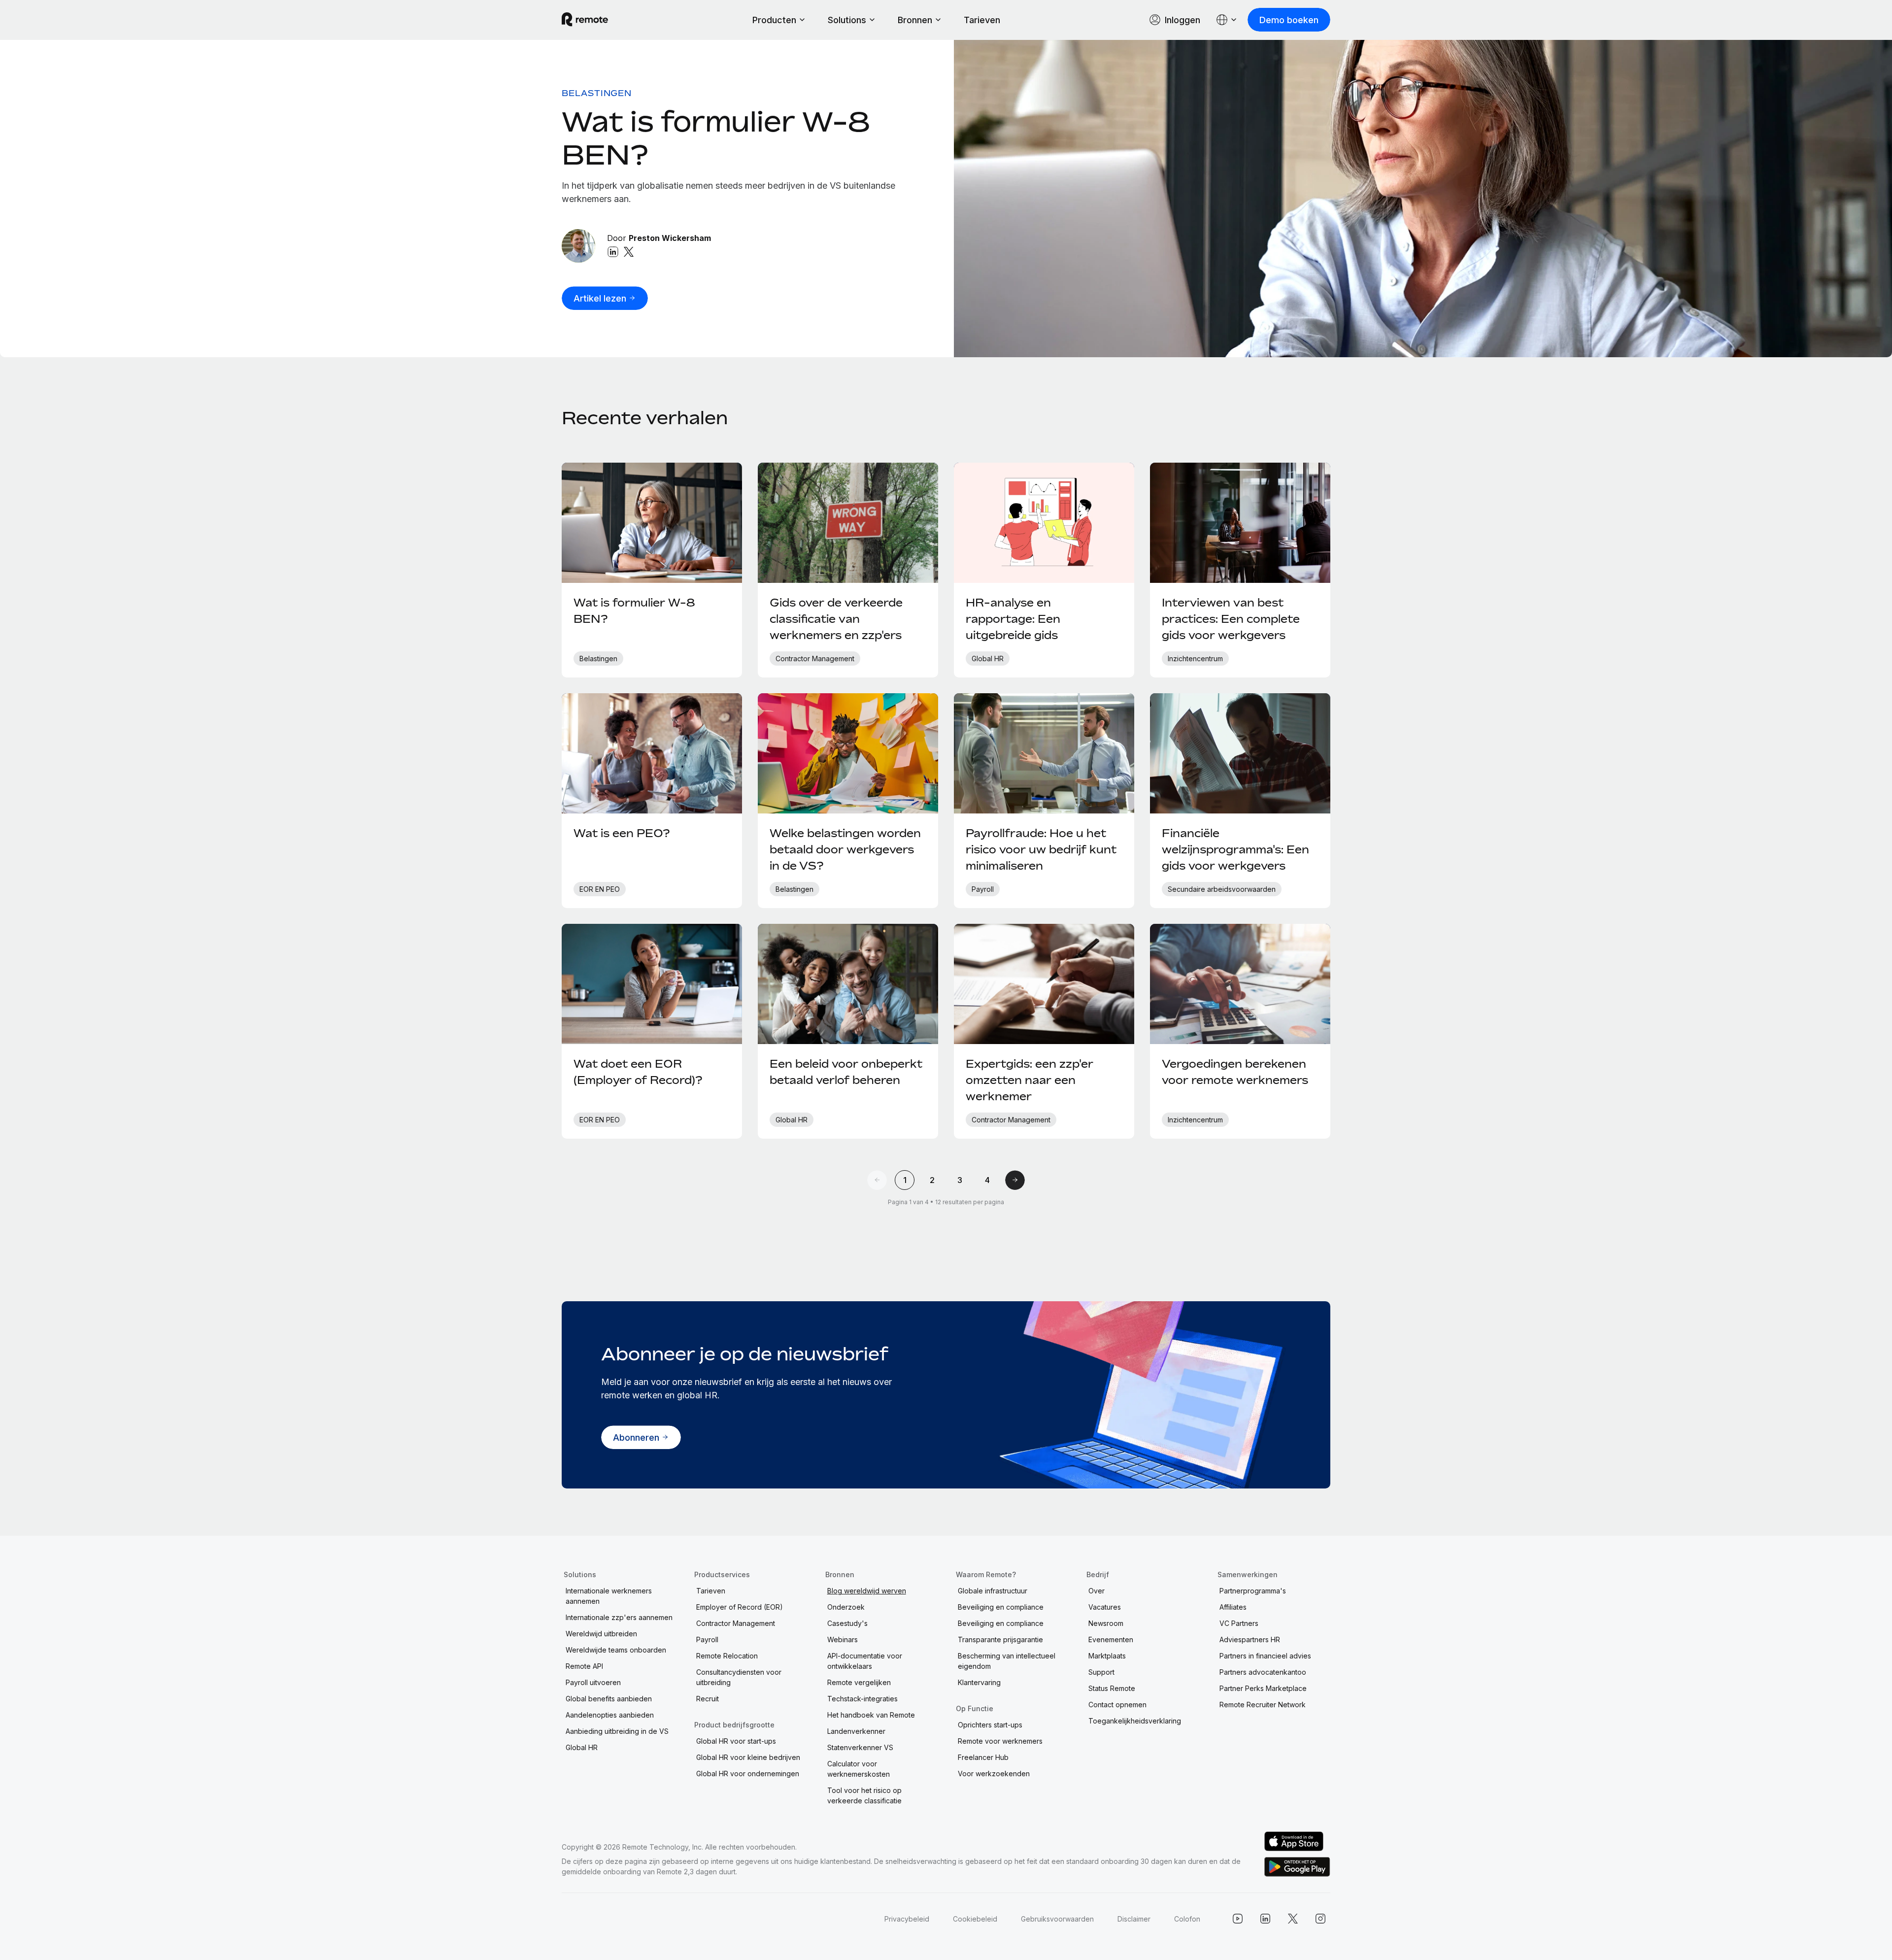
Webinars (843, 1639)
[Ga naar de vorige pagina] (877, 1180)
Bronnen (915, 20)
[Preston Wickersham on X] (629, 252)
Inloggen (1182, 20)
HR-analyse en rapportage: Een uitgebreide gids (1013, 619)
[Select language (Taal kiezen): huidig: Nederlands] (1227, 20)
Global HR (582, 1747)
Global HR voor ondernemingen (748, 1774)
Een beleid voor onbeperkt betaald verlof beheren (846, 1072)
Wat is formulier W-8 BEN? (716, 138)
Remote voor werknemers (1000, 1741)
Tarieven (982, 20)
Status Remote (1112, 1688)
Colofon (1187, 1919)
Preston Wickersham (670, 238)
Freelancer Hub (983, 1757)
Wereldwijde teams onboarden (616, 1650)
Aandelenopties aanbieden (610, 1715)
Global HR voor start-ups (736, 1741)
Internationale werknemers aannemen (609, 1596)
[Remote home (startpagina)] (585, 20)
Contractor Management (736, 1623)
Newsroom (1106, 1623)
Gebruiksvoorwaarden (1057, 1919)
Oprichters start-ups (990, 1725)
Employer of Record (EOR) (740, 1607)
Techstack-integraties (862, 1699)
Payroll (707, 1639)
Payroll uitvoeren (593, 1682)
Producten (774, 20)
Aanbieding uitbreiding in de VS (617, 1731)
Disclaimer (1134, 1919)
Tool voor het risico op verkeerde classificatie (864, 1795)
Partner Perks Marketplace (1263, 1688)
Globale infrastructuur (993, 1591)
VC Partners (1239, 1623)
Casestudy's (847, 1623)
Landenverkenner (856, 1731)
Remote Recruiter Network (1263, 1705)
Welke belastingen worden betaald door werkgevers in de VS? (845, 849)
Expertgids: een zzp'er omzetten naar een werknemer (1030, 1080)
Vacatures (1105, 1607)
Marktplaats (1107, 1656)
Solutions (847, 20)
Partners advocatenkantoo (1263, 1672)
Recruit (708, 1699)
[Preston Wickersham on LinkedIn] (613, 252)
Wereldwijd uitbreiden (601, 1634)
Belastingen (597, 93)
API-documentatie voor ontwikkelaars (865, 1661)
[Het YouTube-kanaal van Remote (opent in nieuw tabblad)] (1238, 1919)
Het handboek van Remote (871, 1715)
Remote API (584, 1666)
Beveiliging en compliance (1001, 1607)
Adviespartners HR (1250, 1639)
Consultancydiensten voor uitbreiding (739, 1677)
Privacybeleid (907, 1919)
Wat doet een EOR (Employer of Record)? (638, 1072)
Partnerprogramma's (1253, 1591)
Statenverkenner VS (860, 1747)
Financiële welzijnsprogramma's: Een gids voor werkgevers (1235, 849)
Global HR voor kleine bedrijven (748, 1757)
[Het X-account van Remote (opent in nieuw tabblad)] (1293, 1919)
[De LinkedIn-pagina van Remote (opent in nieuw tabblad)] (1265, 1919)
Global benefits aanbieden (609, 1699)
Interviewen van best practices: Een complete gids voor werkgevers (1231, 619)
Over (1097, 1591)
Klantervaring (979, 1682)
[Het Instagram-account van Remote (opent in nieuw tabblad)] (1320, 1919)
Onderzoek (846, 1607)
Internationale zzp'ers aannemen (619, 1617)
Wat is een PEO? (622, 833)
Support (1101, 1672)
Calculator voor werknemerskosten (859, 1769)
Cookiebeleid (975, 1919)
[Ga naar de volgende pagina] (1015, 1180)
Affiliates (1233, 1607)
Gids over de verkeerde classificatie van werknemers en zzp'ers (836, 619)
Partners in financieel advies (1265, 1656)
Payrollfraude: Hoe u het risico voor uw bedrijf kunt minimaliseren (1041, 849)
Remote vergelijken (859, 1682)
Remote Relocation (727, 1656)
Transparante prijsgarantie (1000, 1639)
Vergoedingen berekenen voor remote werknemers (1235, 1072)
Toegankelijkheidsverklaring (1135, 1721)
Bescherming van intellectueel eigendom (1007, 1661)
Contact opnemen (1117, 1705)
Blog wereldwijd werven (867, 1591)
